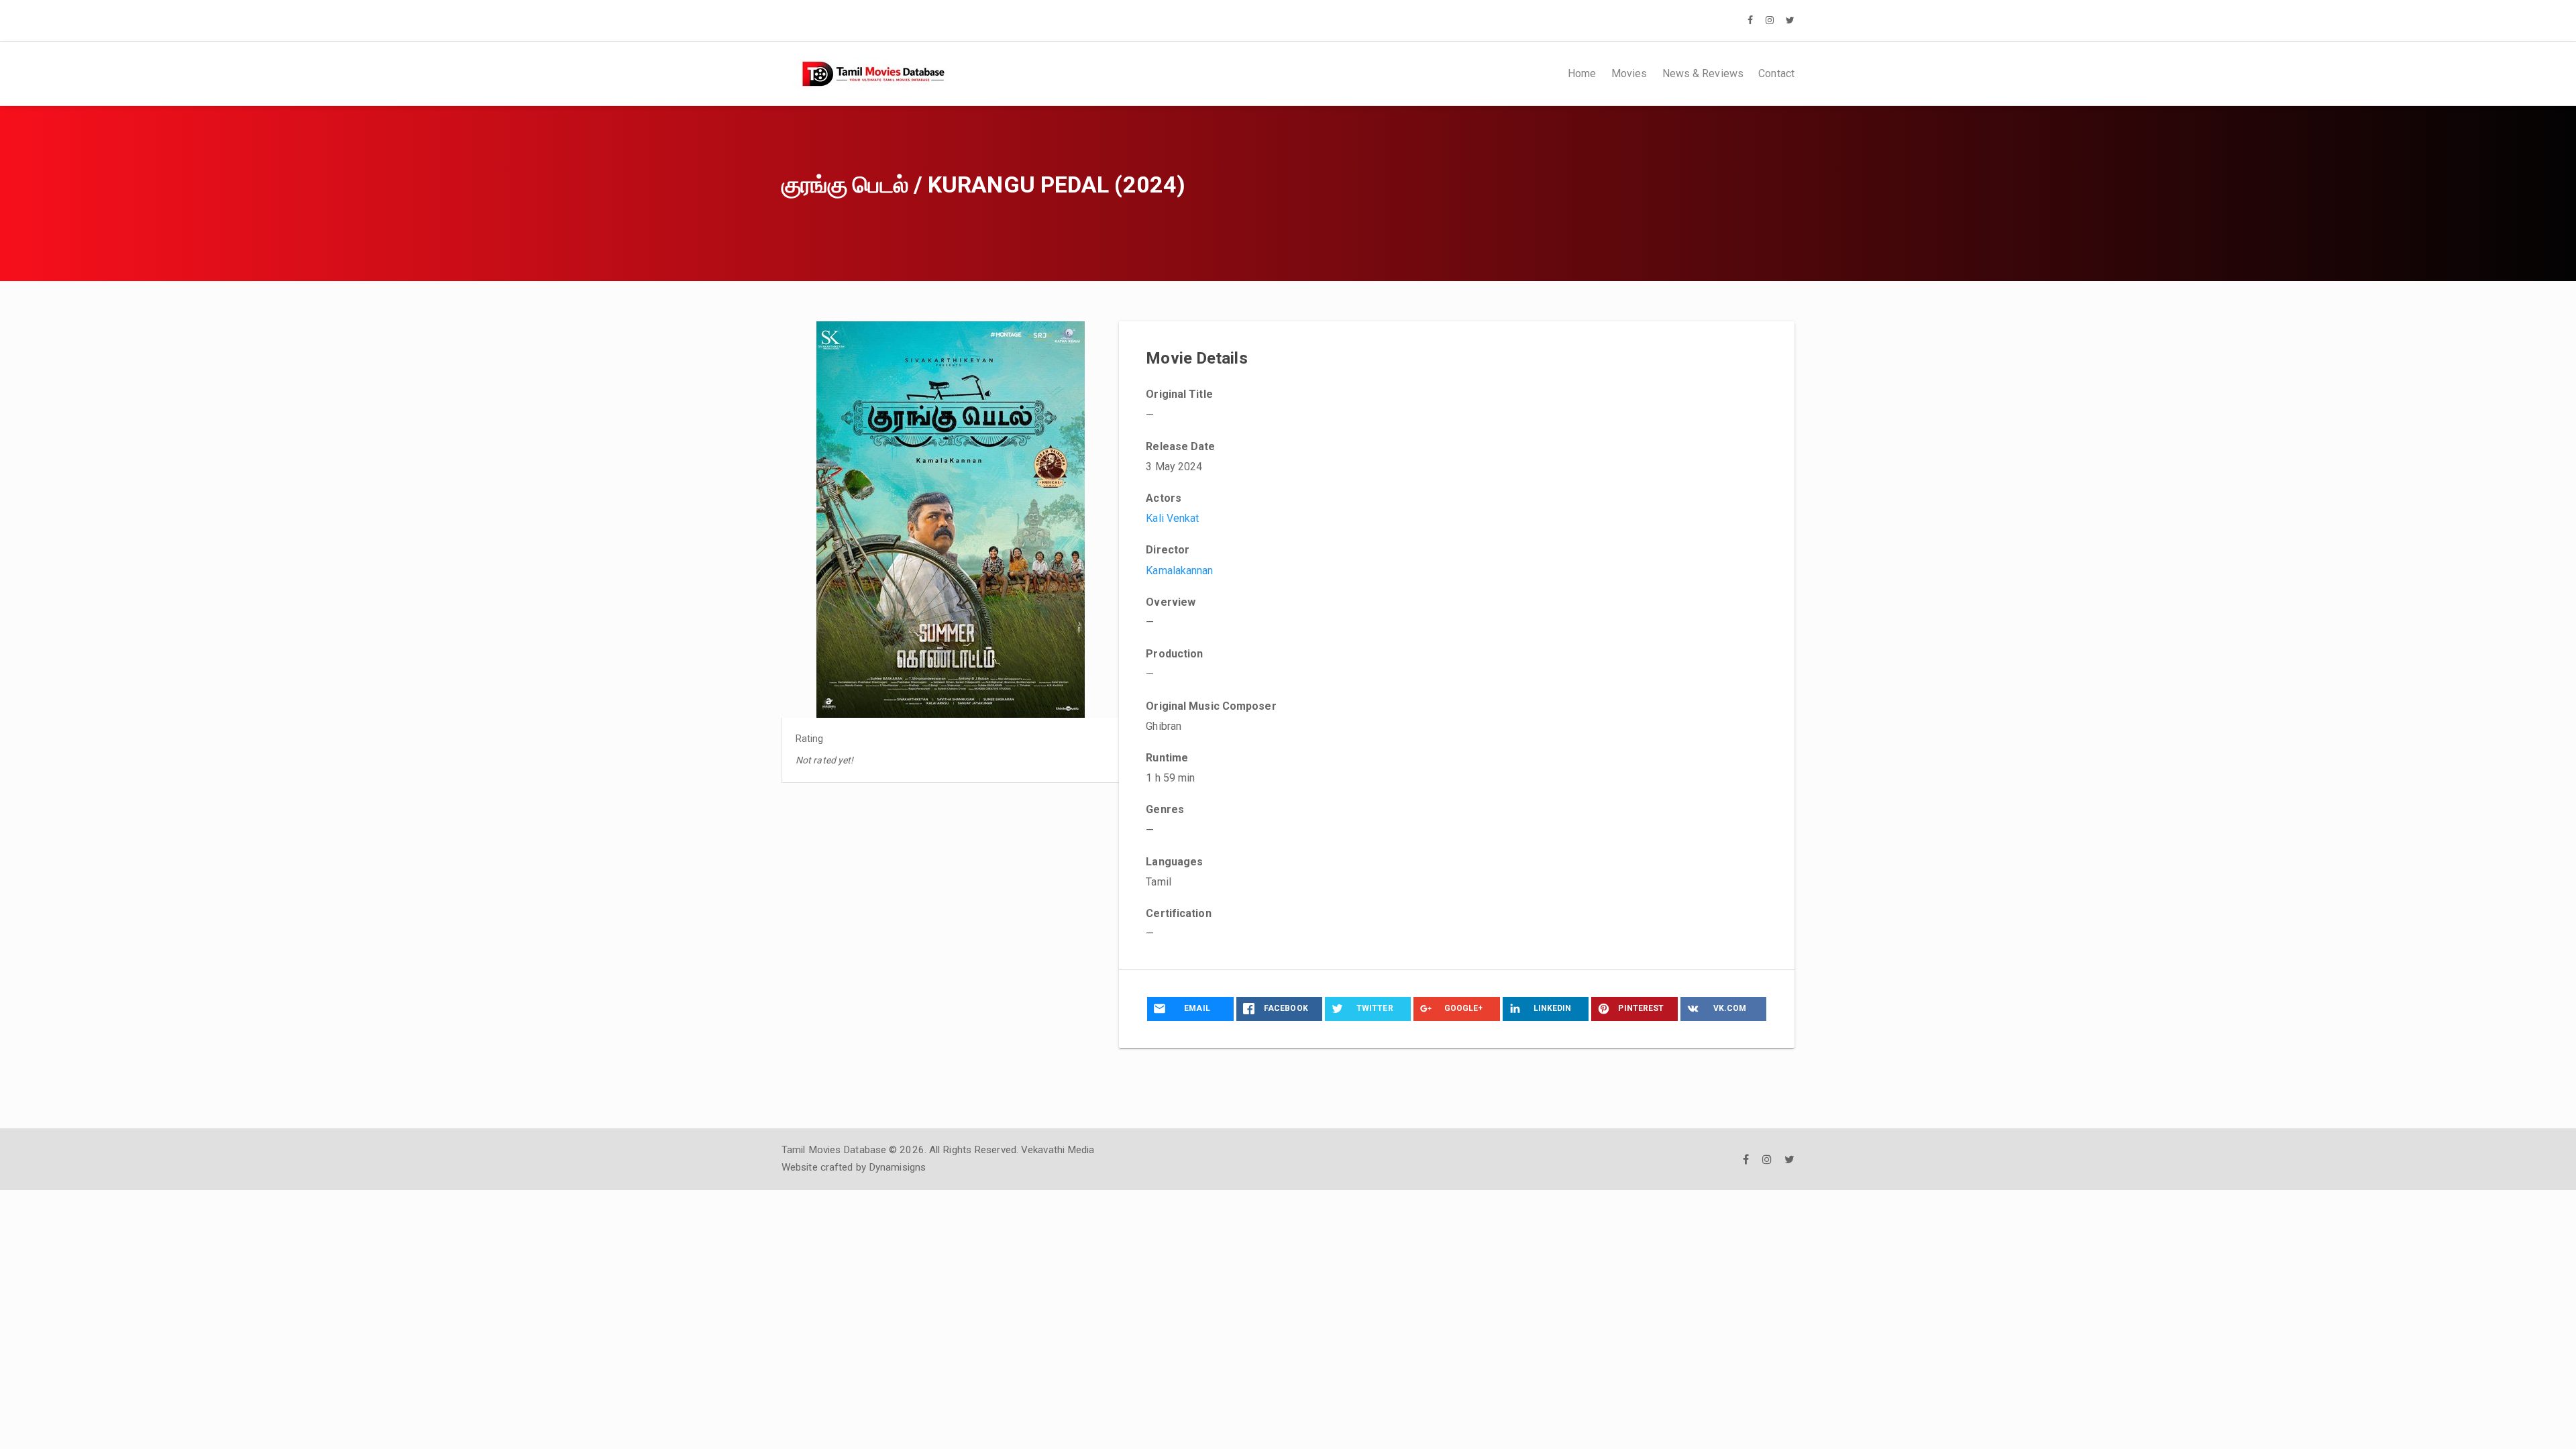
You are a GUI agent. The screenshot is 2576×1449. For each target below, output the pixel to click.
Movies (1629, 73)
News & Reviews (1703, 73)
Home (1582, 73)
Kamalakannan (1179, 571)
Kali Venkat (1172, 518)
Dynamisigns (897, 1167)
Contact (1776, 73)
